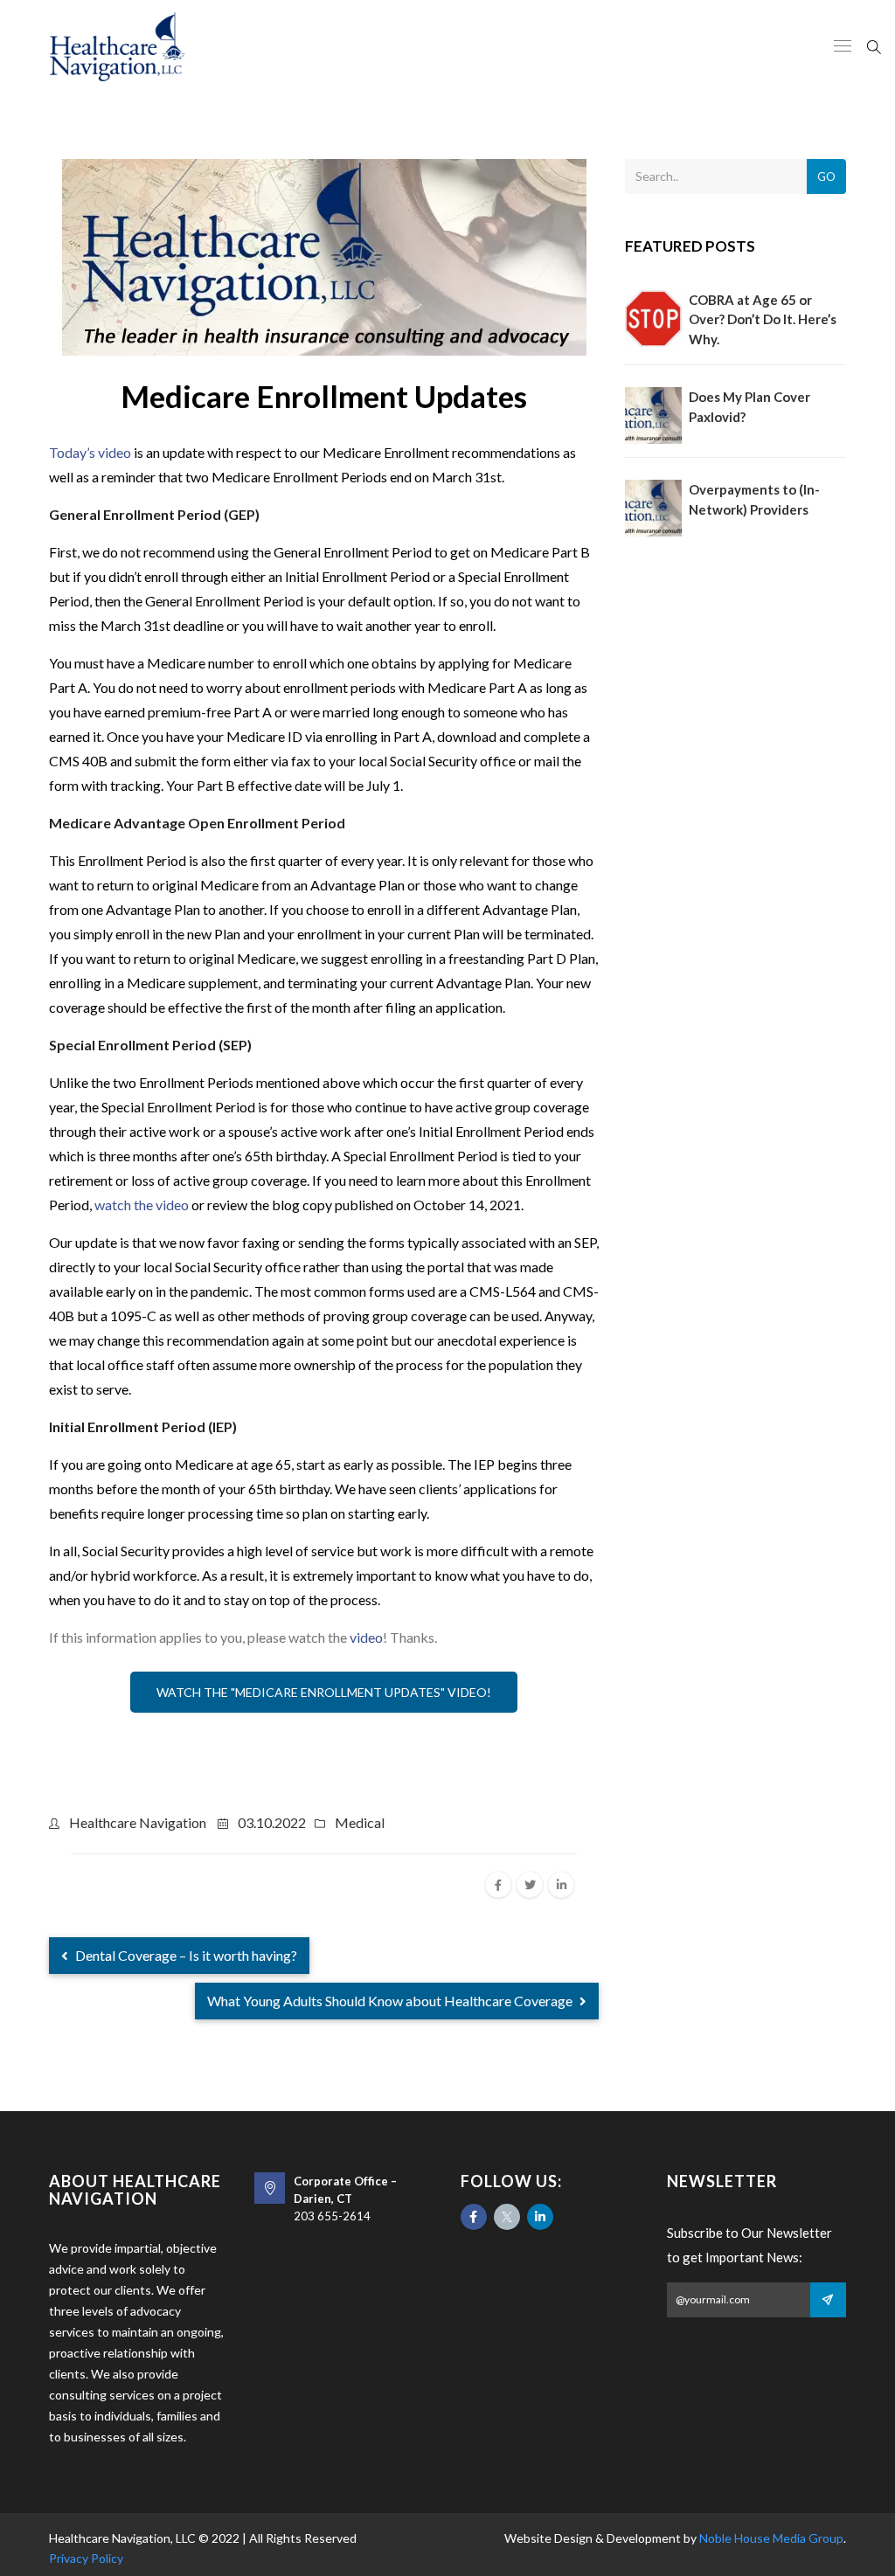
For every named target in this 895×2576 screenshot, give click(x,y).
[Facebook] (474, 2217)
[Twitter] (507, 2217)
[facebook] (498, 1885)
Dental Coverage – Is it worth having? (185, 1955)
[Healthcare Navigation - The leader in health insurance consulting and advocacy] (118, 47)
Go (826, 177)
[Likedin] (540, 2217)
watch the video (142, 1205)
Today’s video (90, 452)
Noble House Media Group (771, 2538)
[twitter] (530, 1885)
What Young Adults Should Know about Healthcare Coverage (391, 2001)
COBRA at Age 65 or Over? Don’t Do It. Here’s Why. (763, 319)
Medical (360, 1822)
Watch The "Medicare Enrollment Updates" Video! (324, 1692)
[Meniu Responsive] (843, 47)
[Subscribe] (828, 2300)
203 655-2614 (332, 2216)
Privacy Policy (86, 2558)
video (366, 1637)
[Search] (874, 45)
